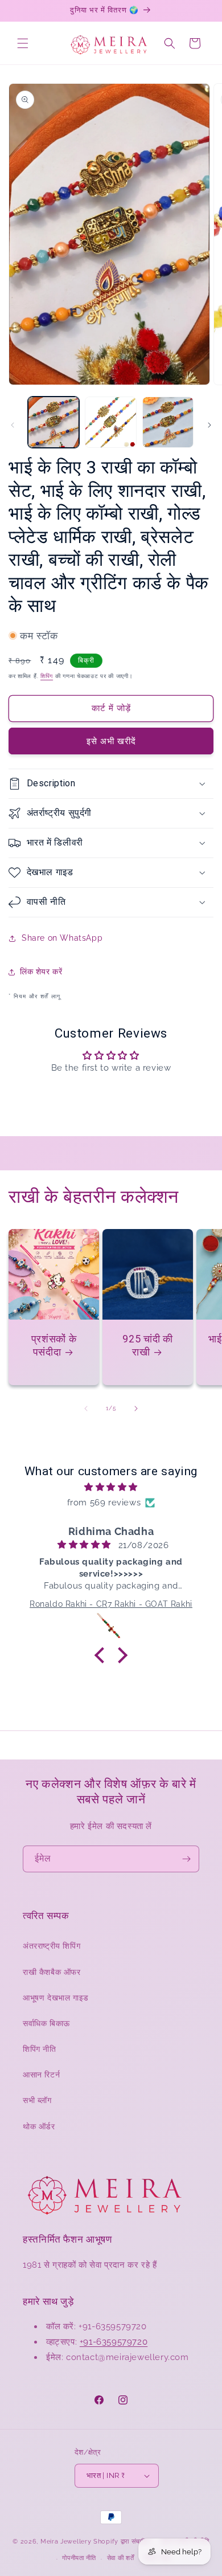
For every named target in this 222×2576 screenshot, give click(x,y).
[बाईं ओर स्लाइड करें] (13, 425)
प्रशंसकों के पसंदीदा (54, 1345)
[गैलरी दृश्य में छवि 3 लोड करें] (168, 422)
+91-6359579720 (114, 2342)
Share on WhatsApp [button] (62, 938)
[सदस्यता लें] (186, 1859)
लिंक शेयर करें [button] (41, 971)
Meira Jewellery (66, 2542)
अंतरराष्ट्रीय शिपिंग (52, 1946)
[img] (111, 1487)
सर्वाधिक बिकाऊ (46, 2023)
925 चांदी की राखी (147, 1345)
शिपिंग (47, 676)
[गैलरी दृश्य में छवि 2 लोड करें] (110, 422)
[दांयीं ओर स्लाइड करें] (209, 425)
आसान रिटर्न (41, 2075)
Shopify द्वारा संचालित (122, 2542)
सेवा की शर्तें (121, 2558)
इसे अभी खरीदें (111, 741)
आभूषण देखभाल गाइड (56, 1998)
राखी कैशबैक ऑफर (52, 1972)
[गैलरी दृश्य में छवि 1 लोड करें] (54, 422)
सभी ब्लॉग (37, 2100)
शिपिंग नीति (40, 2049)
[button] (23, 43)
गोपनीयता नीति (79, 2558)
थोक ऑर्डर (39, 2126)
